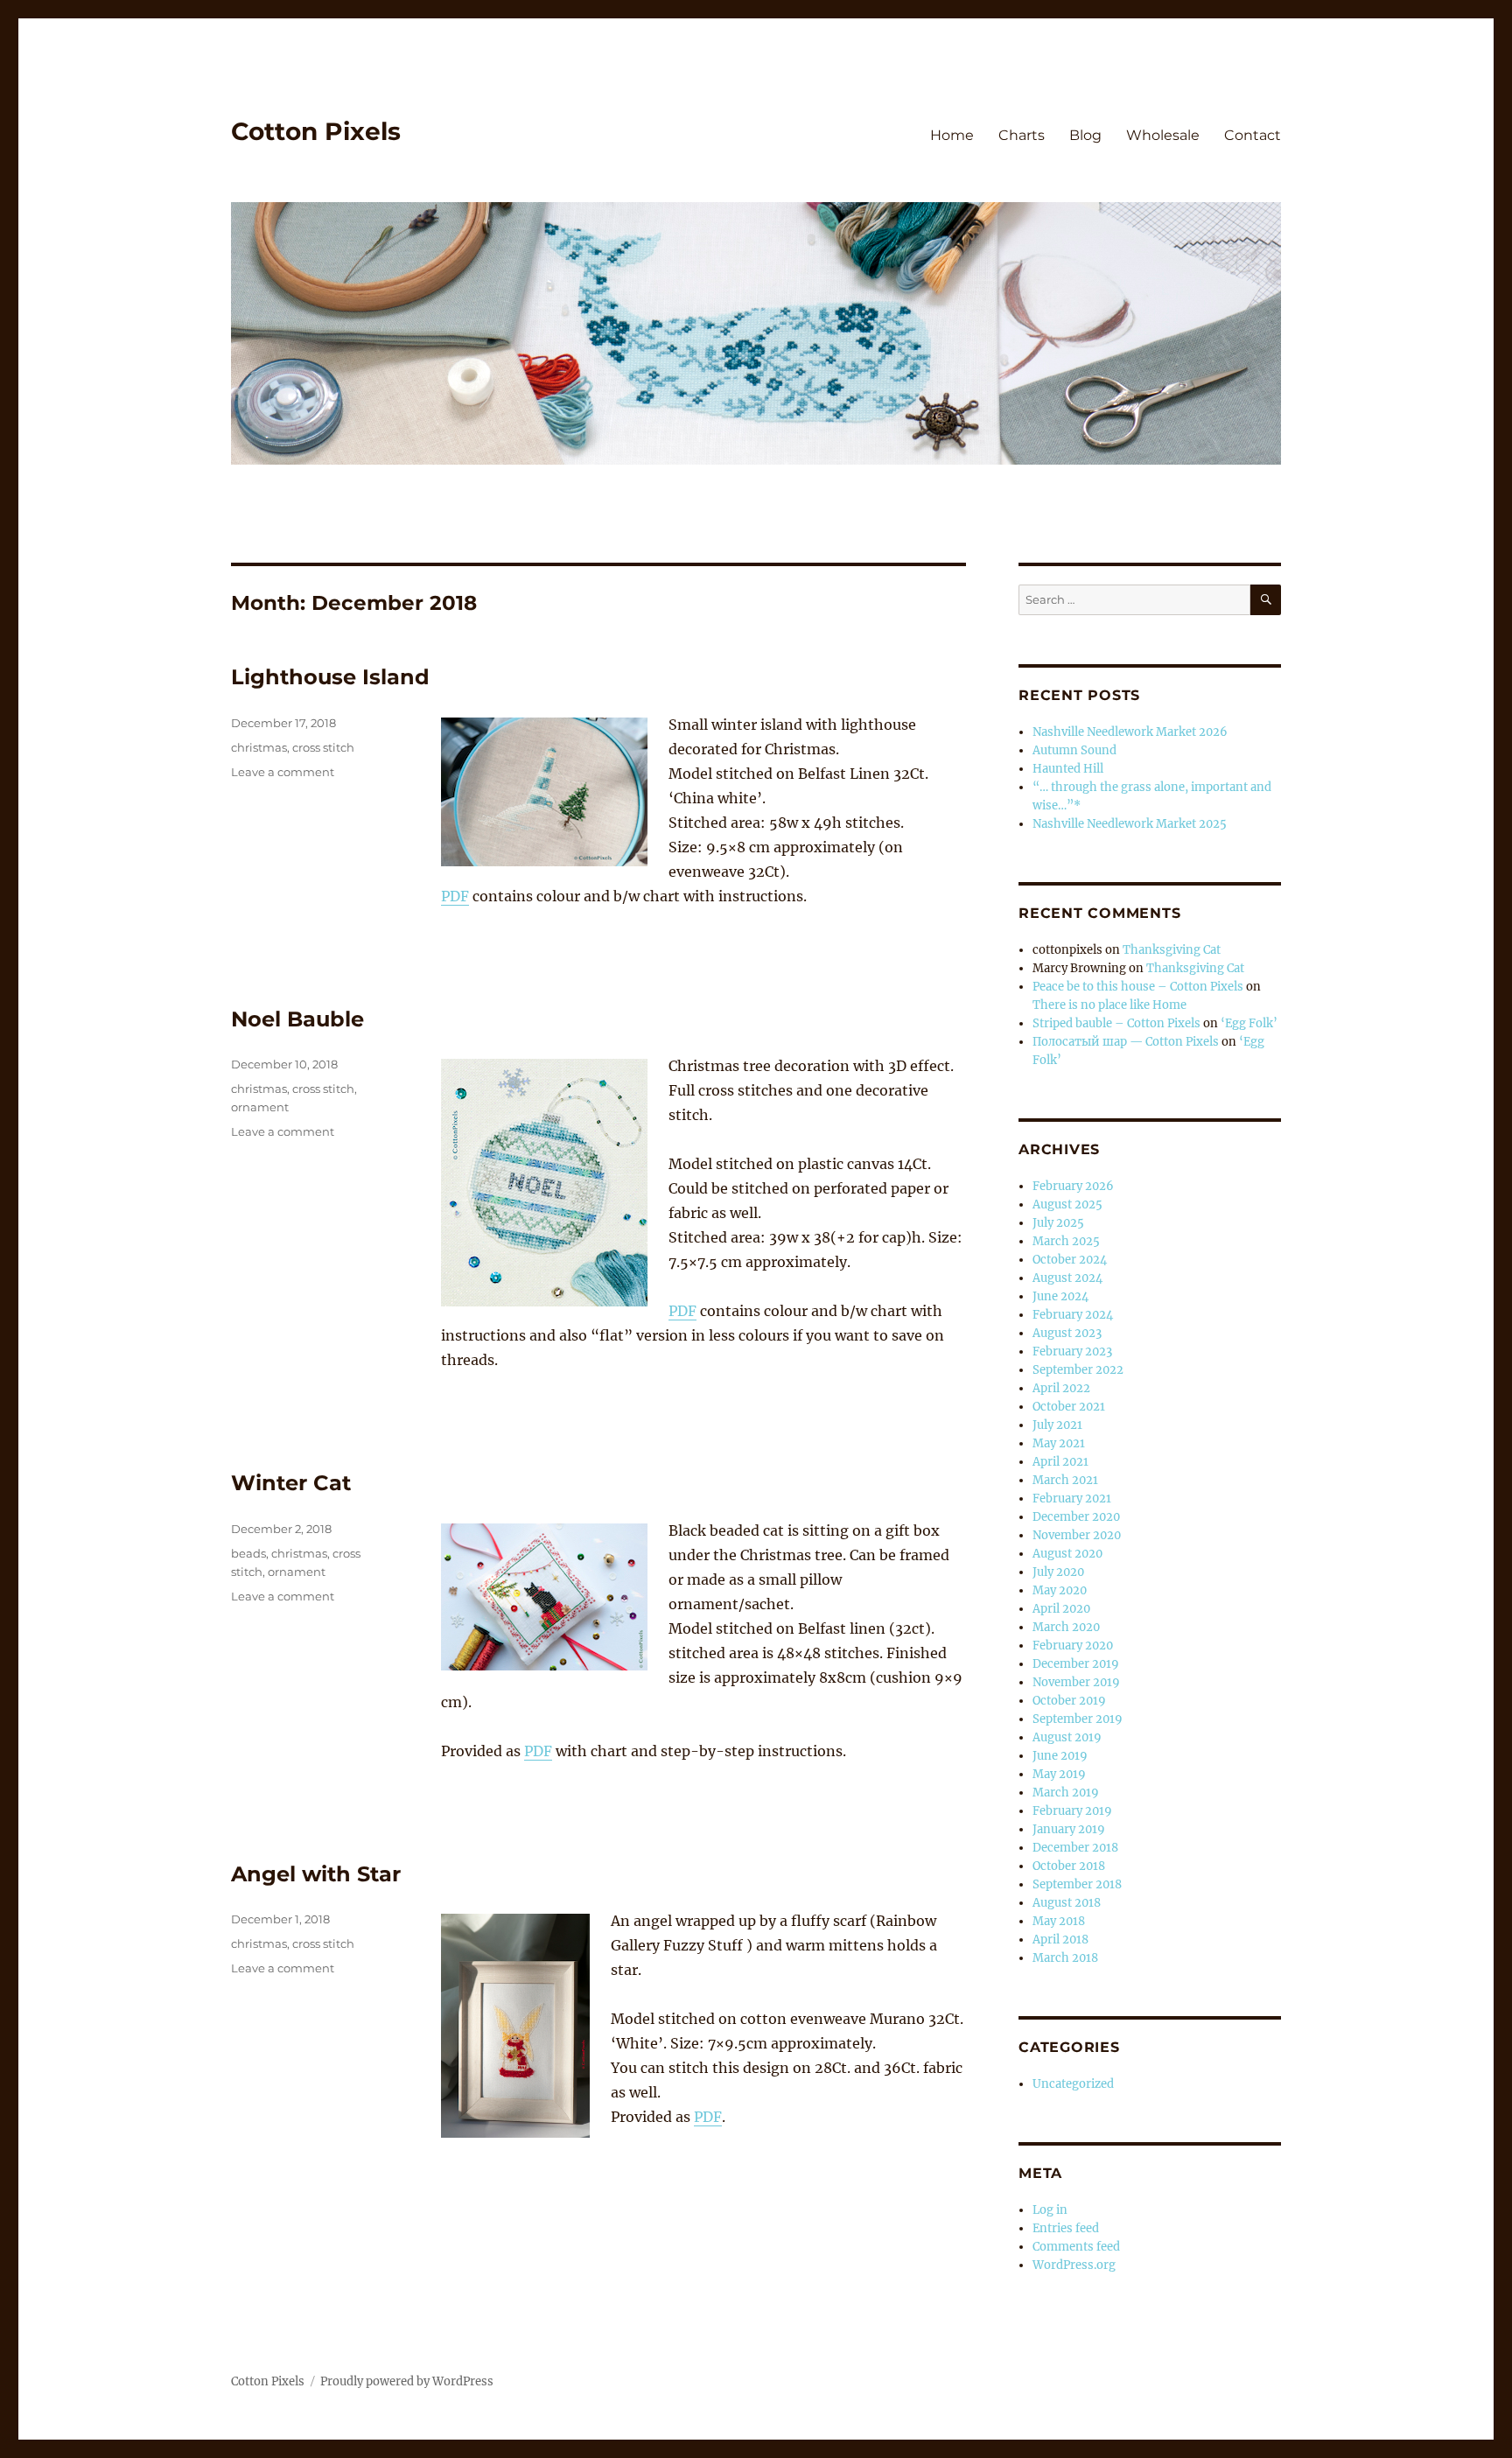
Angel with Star (316, 1874)
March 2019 (1066, 1793)
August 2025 (1067, 1204)
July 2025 (1058, 1223)
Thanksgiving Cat (1172, 950)
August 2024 (1067, 1278)
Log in (1050, 2210)
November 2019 (1076, 1682)
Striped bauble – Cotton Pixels (1116, 1023)
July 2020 (1058, 1572)
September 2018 (1077, 1884)
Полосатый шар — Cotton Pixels (1126, 1042)
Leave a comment (283, 772)
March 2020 (1066, 1627)
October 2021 (1069, 1407)
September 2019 (1078, 1719)
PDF (455, 896)
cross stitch (323, 747)
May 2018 (1059, 1921)
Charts (1022, 135)
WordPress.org (1074, 2265)
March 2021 (1065, 1480)
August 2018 (1067, 1903)
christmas (259, 747)
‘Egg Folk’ (1249, 1023)
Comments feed (1076, 2247)
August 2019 (1067, 1737)
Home (952, 135)
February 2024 (1073, 1315)
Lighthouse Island (330, 677)
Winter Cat (291, 1483)
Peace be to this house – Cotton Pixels (1138, 987)
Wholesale (1163, 135)
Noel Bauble (297, 1019)
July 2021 (1057, 1425)
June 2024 (1060, 1296)
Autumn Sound (1074, 750)
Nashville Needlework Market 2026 (1130, 732)
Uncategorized (1073, 2084)
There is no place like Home (1109, 1005)
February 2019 (1072, 1811)
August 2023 (1067, 1333)
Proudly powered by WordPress (407, 2381)
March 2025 (1066, 1241)
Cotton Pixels (316, 131)
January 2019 (1069, 1829)
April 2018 (1060, 1940)
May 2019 (1059, 1774)
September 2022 (1078, 1370)
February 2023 (1072, 1352)
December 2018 (1075, 1848)
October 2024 (1070, 1260)
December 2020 (1076, 1517)
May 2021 (1059, 1443)
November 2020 (1077, 1535)
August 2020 (1067, 1554)
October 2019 (1069, 1701)
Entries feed (1066, 2228)
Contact (1253, 135)
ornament (260, 1107)
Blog (1085, 135)
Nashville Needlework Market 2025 (1130, 824)
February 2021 (1072, 1499)
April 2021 (1060, 1462)
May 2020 (1060, 1590)
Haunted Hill (1068, 769)
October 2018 (1069, 1866)
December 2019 (1076, 1664)
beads (248, 1553)
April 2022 (1061, 1388)
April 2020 (1061, 1609)
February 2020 (1073, 1646)
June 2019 (1060, 1756)
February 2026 (1073, 1186)
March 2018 (1065, 1958)
